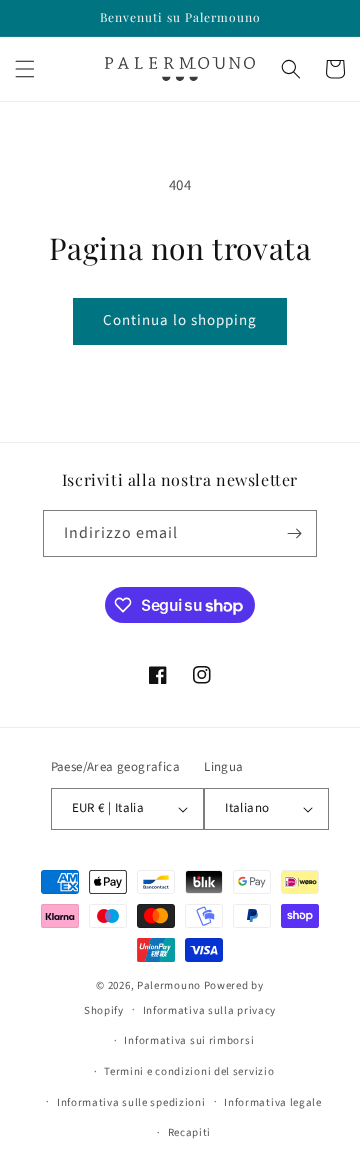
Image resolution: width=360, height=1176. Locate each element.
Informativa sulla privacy (210, 1010)
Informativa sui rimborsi (189, 1040)
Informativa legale (273, 1102)
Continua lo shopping (180, 320)
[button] (25, 69)
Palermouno (169, 985)
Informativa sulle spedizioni (131, 1102)
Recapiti (190, 1132)
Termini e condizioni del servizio (189, 1071)
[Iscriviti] (294, 533)
